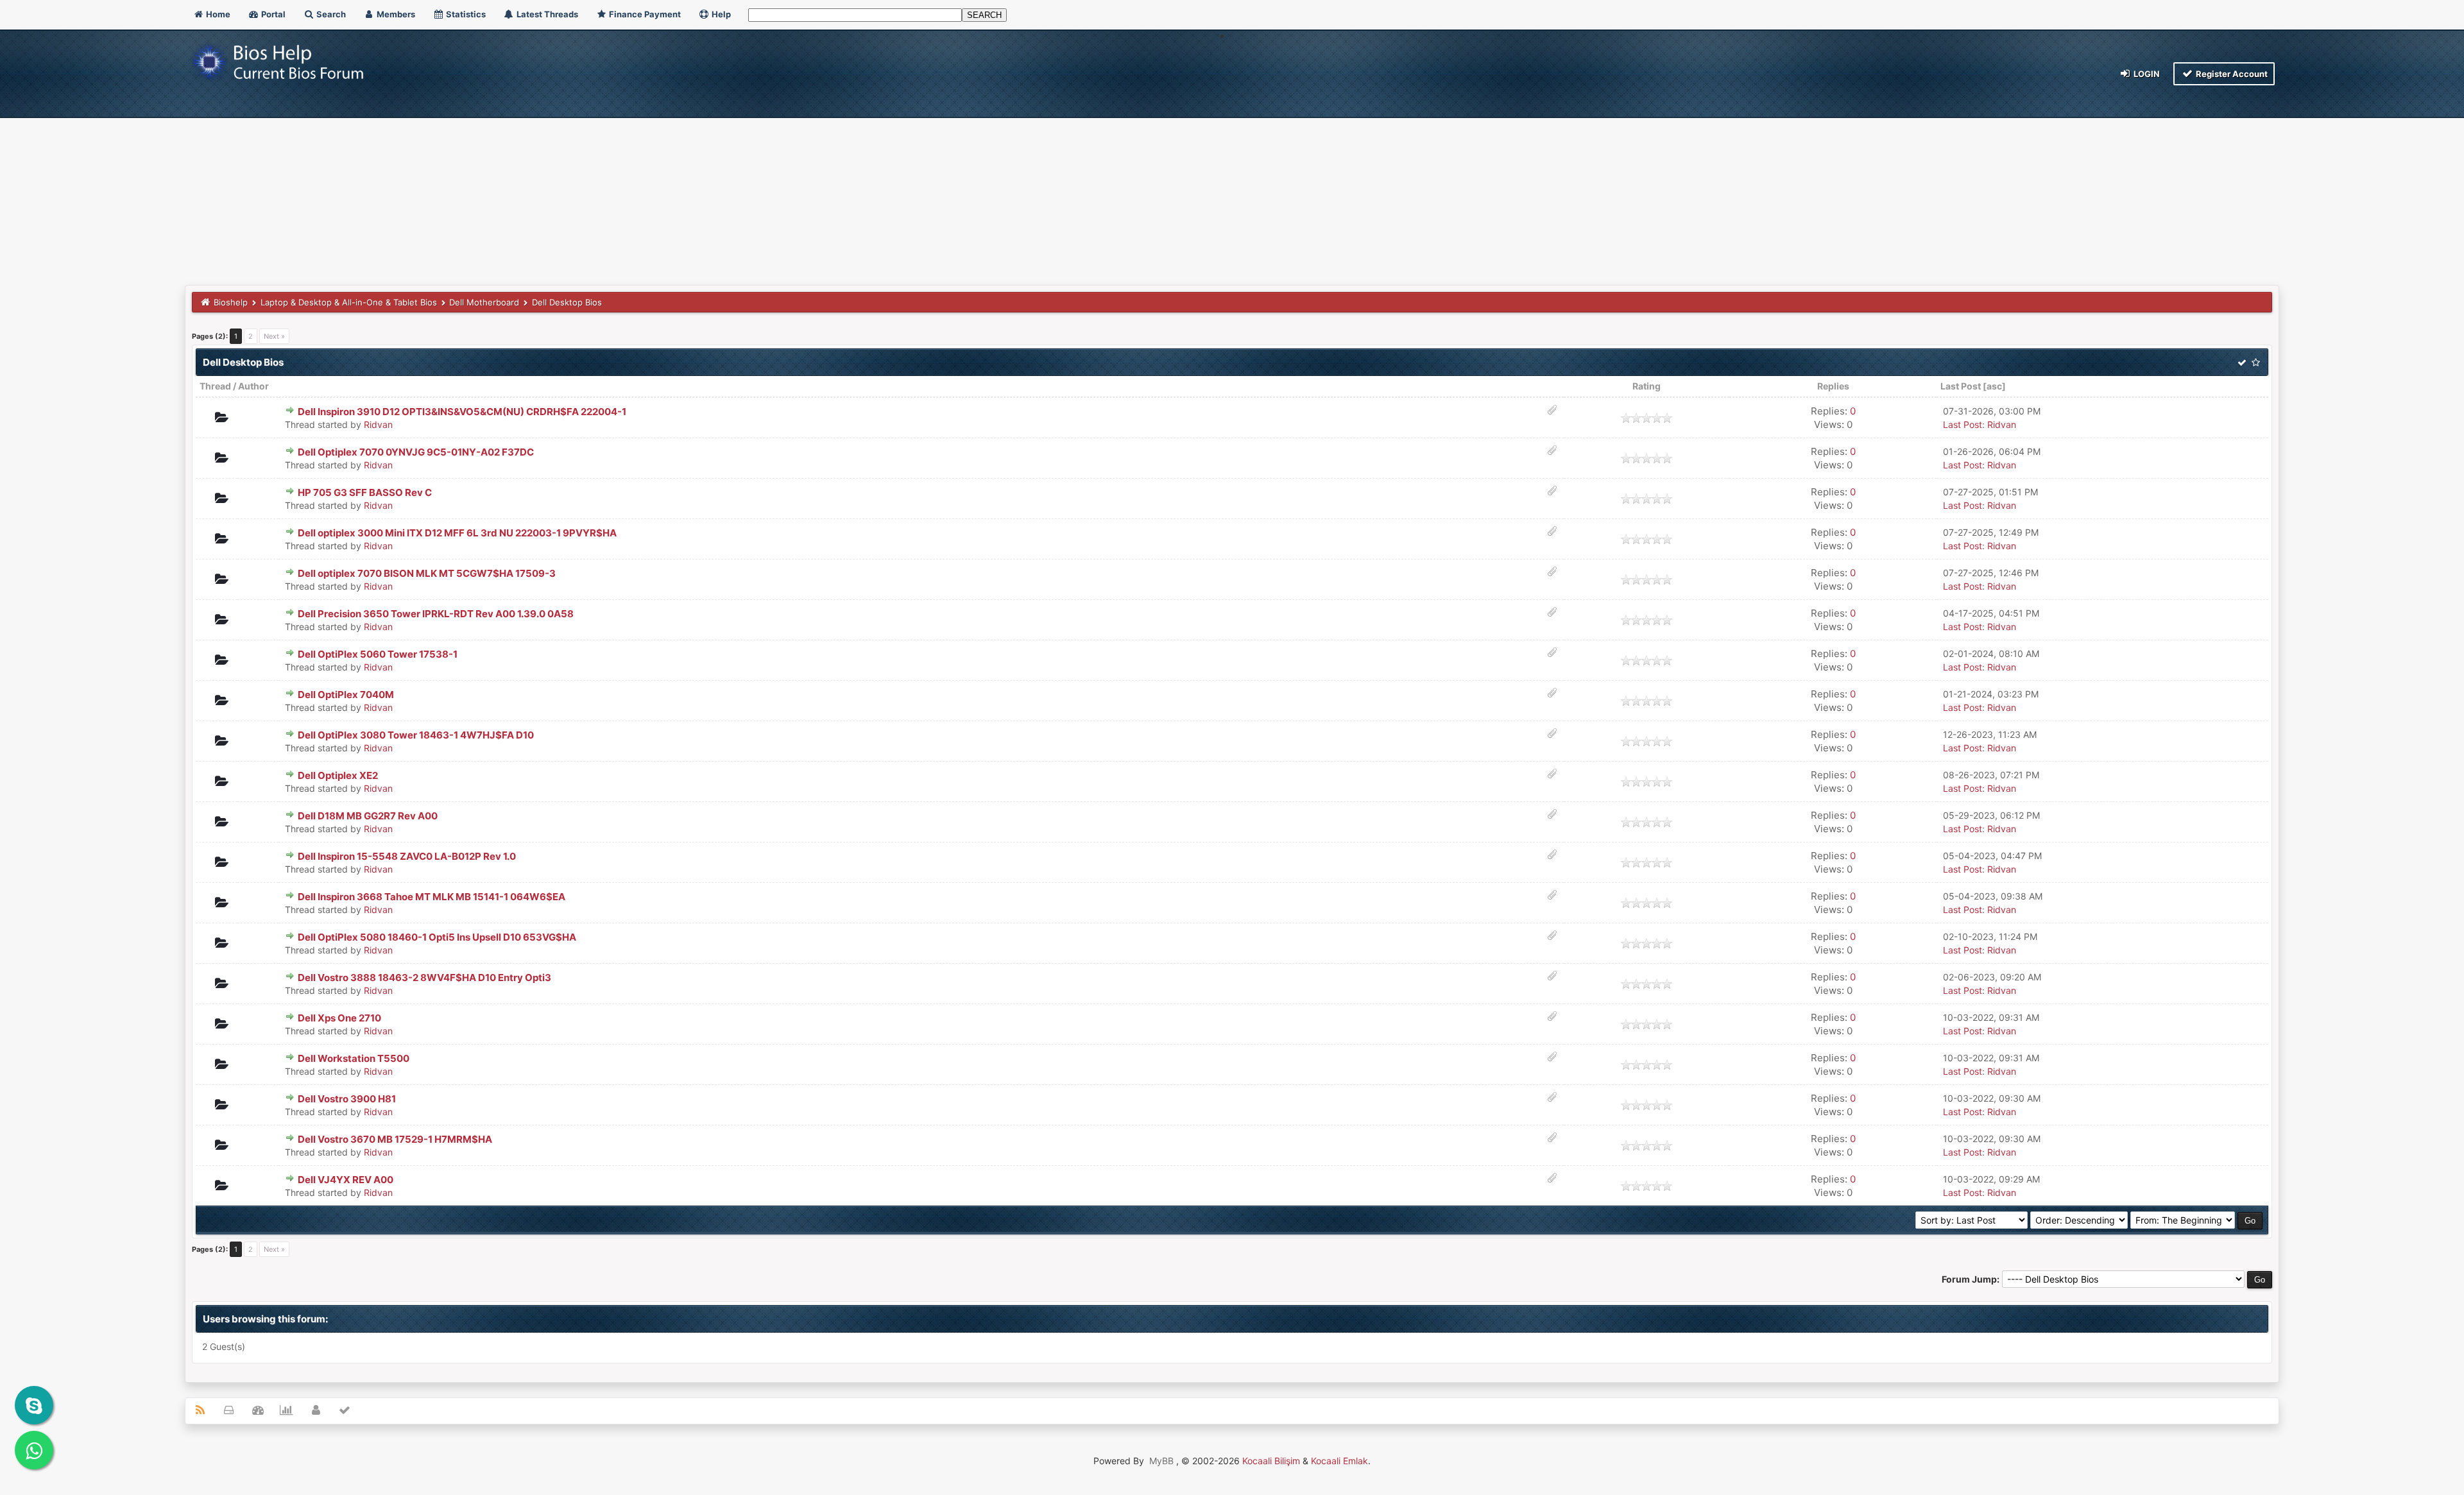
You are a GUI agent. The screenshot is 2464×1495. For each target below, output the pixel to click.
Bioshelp (231, 302)
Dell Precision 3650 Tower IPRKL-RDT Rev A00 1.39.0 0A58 (436, 614)
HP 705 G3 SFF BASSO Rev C (365, 492)
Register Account (2231, 74)
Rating (1647, 386)
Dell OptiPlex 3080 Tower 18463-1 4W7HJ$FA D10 (416, 735)
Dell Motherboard (484, 302)
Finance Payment (644, 14)
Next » (274, 336)
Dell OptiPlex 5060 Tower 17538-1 (378, 654)
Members (395, 14)
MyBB (1161, 1461)
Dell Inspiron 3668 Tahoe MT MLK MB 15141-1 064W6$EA (432, 897)
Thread (215, 386)
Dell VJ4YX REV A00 (346, 1180)
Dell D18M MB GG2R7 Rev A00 (368, 816)
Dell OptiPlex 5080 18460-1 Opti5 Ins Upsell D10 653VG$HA (437, 937)
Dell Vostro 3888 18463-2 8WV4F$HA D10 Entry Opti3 (424, 978)
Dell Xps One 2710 (339, 1018)
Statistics (465, 14)
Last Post (1961, 386)
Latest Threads (546, 14)
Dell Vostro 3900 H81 (347, 1099)
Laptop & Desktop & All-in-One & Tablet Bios (349, 302)
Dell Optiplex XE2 (338, 775)
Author (253, 386)
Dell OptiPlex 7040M (346, 695)
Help (720, 14)
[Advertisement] (1232, 189)
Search (330, 14)
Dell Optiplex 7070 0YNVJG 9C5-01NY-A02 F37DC (416, 452)
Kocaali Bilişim (1271, 1461)
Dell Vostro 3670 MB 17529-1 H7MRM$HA (395, 1139)
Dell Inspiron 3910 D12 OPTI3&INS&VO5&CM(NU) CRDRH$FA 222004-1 (462, 412)
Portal (272, 14)
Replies (1833, 386)
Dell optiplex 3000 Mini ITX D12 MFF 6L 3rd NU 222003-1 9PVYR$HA (457, 533)
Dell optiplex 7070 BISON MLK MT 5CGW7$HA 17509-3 (427, 573)
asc (1994, 386)
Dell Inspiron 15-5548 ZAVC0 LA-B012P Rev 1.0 (407, 856)
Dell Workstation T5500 (354, 1058)
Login (2146, 74)
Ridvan (378, 424)
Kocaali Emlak (1339, 1461)
